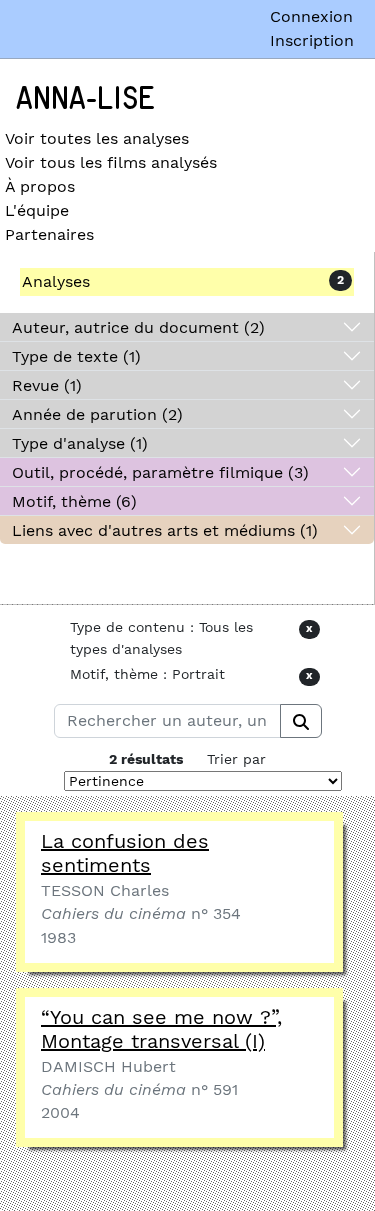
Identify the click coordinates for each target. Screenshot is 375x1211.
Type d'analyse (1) (80, 443)
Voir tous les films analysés (111, 162)
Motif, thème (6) (74, 501)
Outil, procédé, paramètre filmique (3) (160, 472)
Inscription (312, 40)
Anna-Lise (85, 99)
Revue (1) (47, 385)
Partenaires (49, 234)
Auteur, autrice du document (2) (138, 327)
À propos (40, 186)
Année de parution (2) (97, 414)
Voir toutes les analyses (97, 138)
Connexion (311, 16)
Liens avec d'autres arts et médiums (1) (165, 530)
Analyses (56, 281)
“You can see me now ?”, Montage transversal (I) (161, 1029)
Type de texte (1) (76, 356)
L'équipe (37, 210)
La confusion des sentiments (125, 853)
